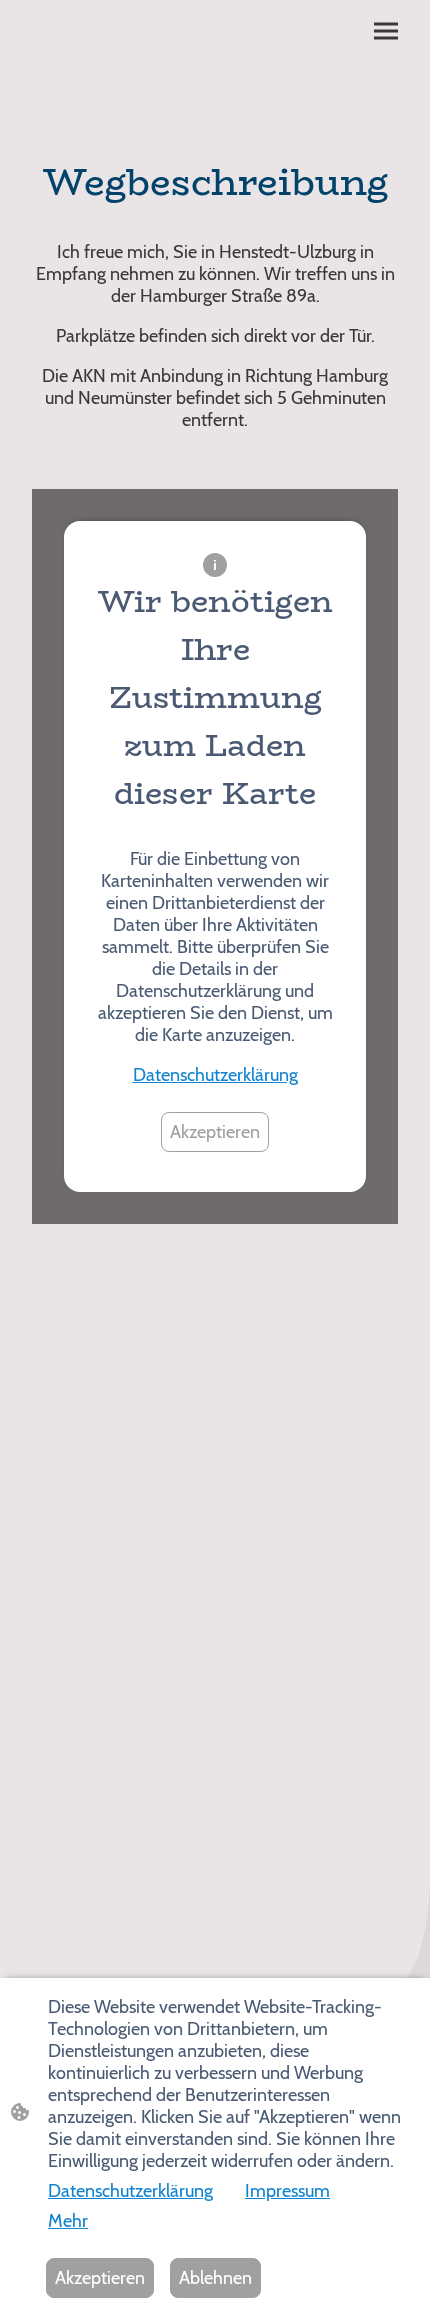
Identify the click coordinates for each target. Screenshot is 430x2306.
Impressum (287, 2191)
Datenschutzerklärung (215, 1075)
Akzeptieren (215, 1132)
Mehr (68, 2221)
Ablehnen (215, 2278)
